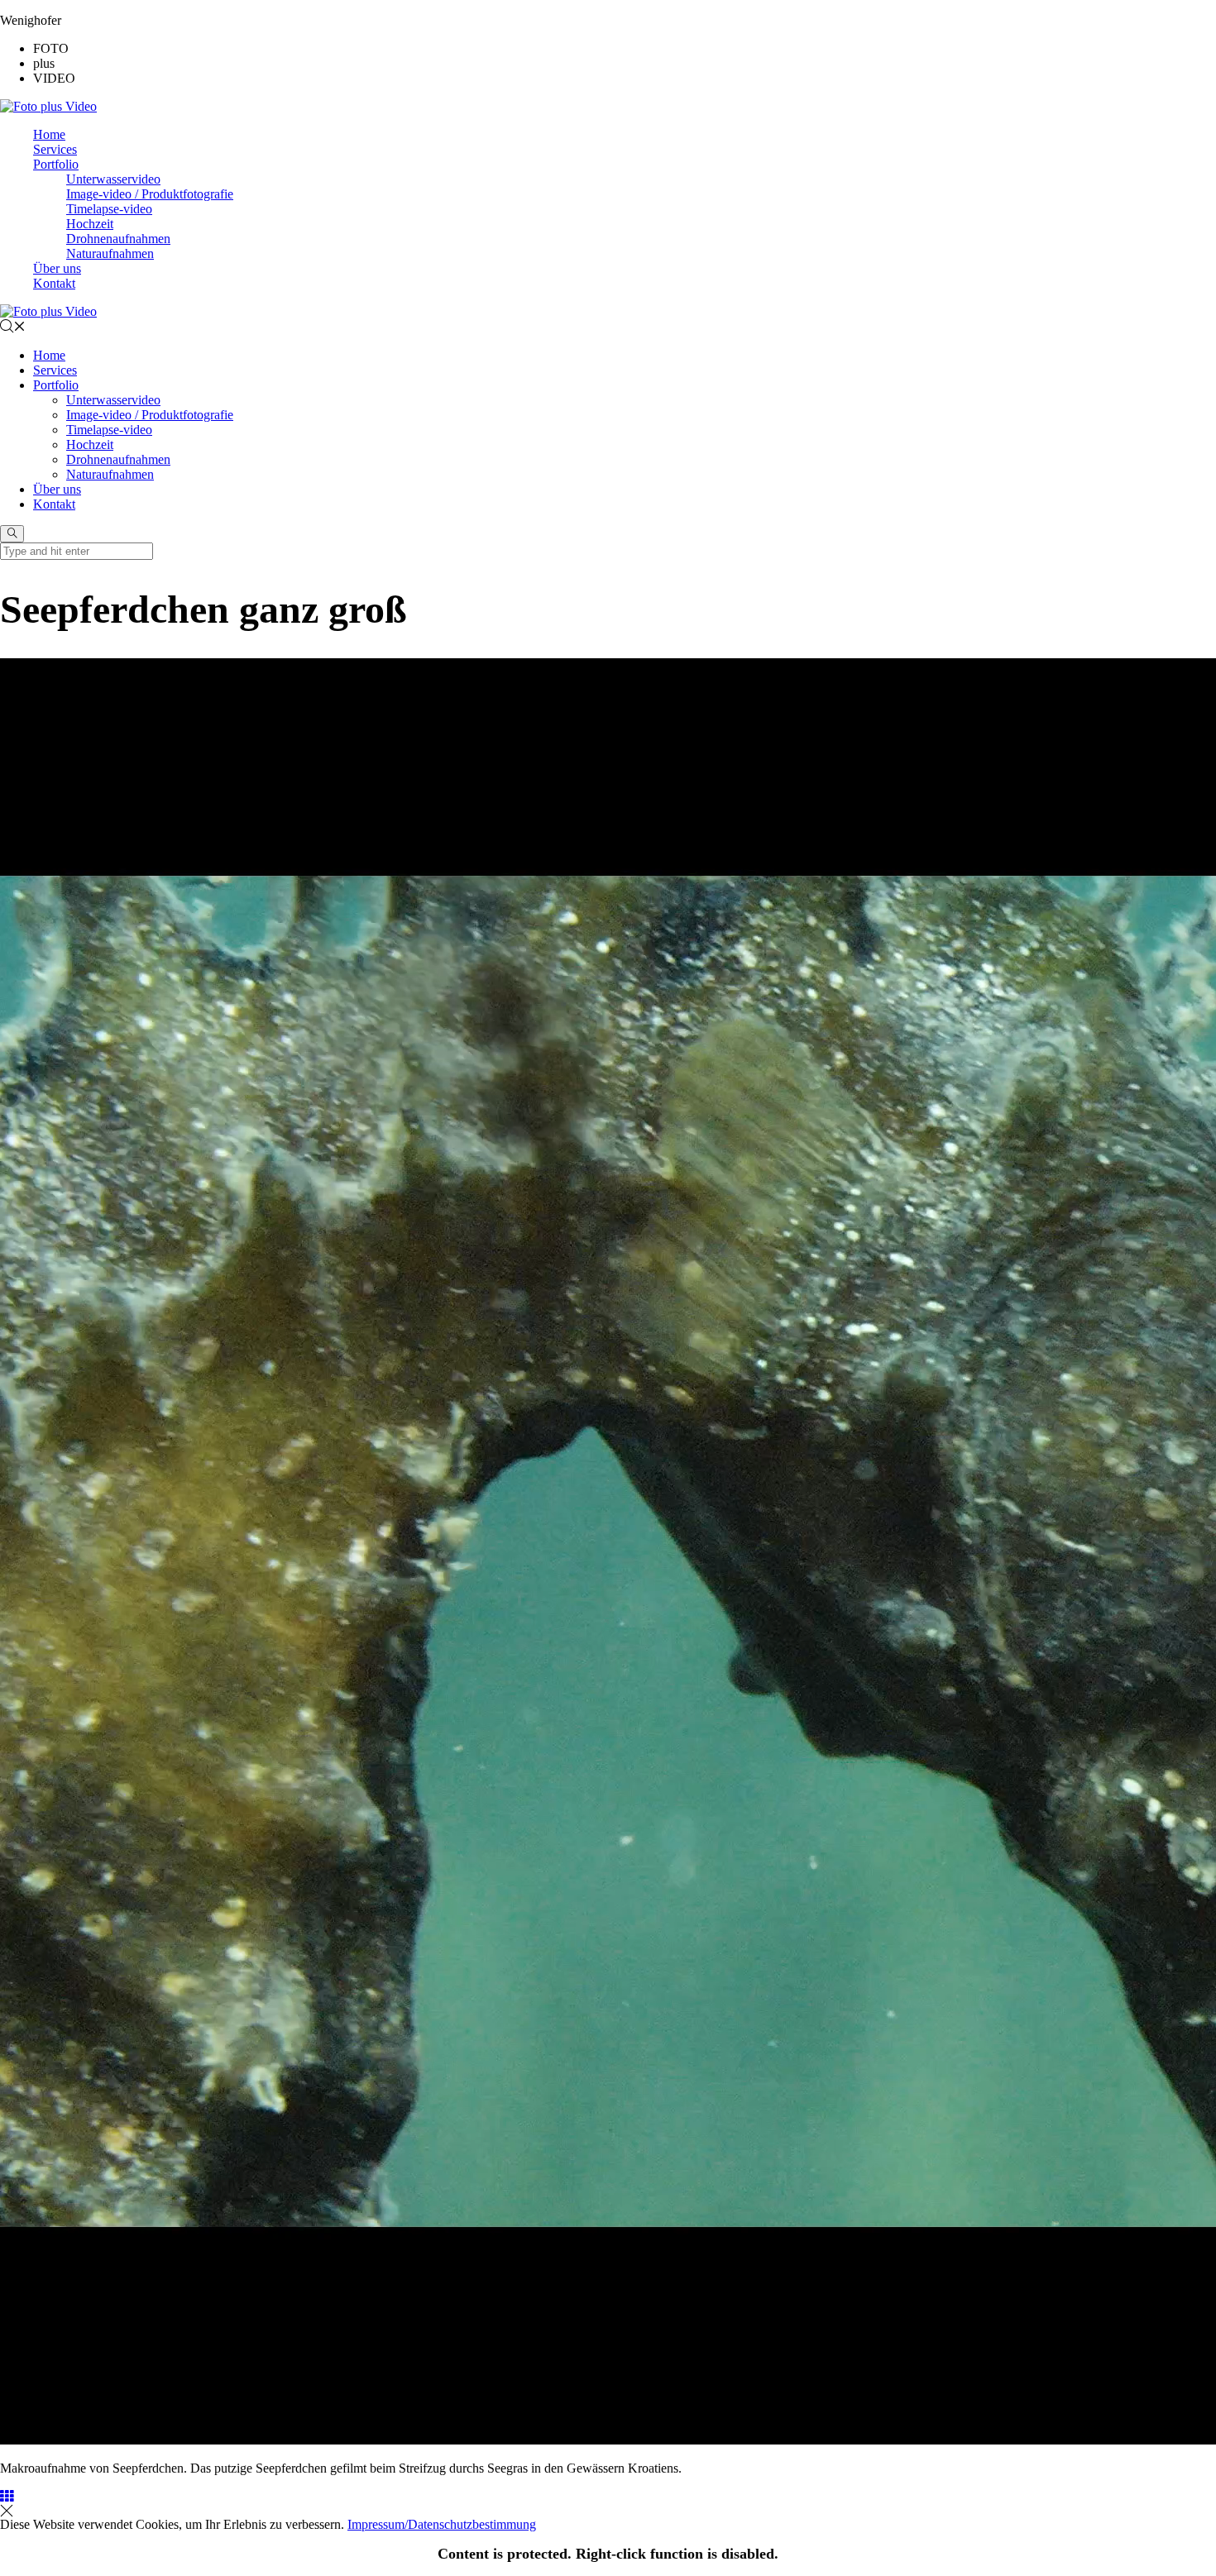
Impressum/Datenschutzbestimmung (442, 2524)
